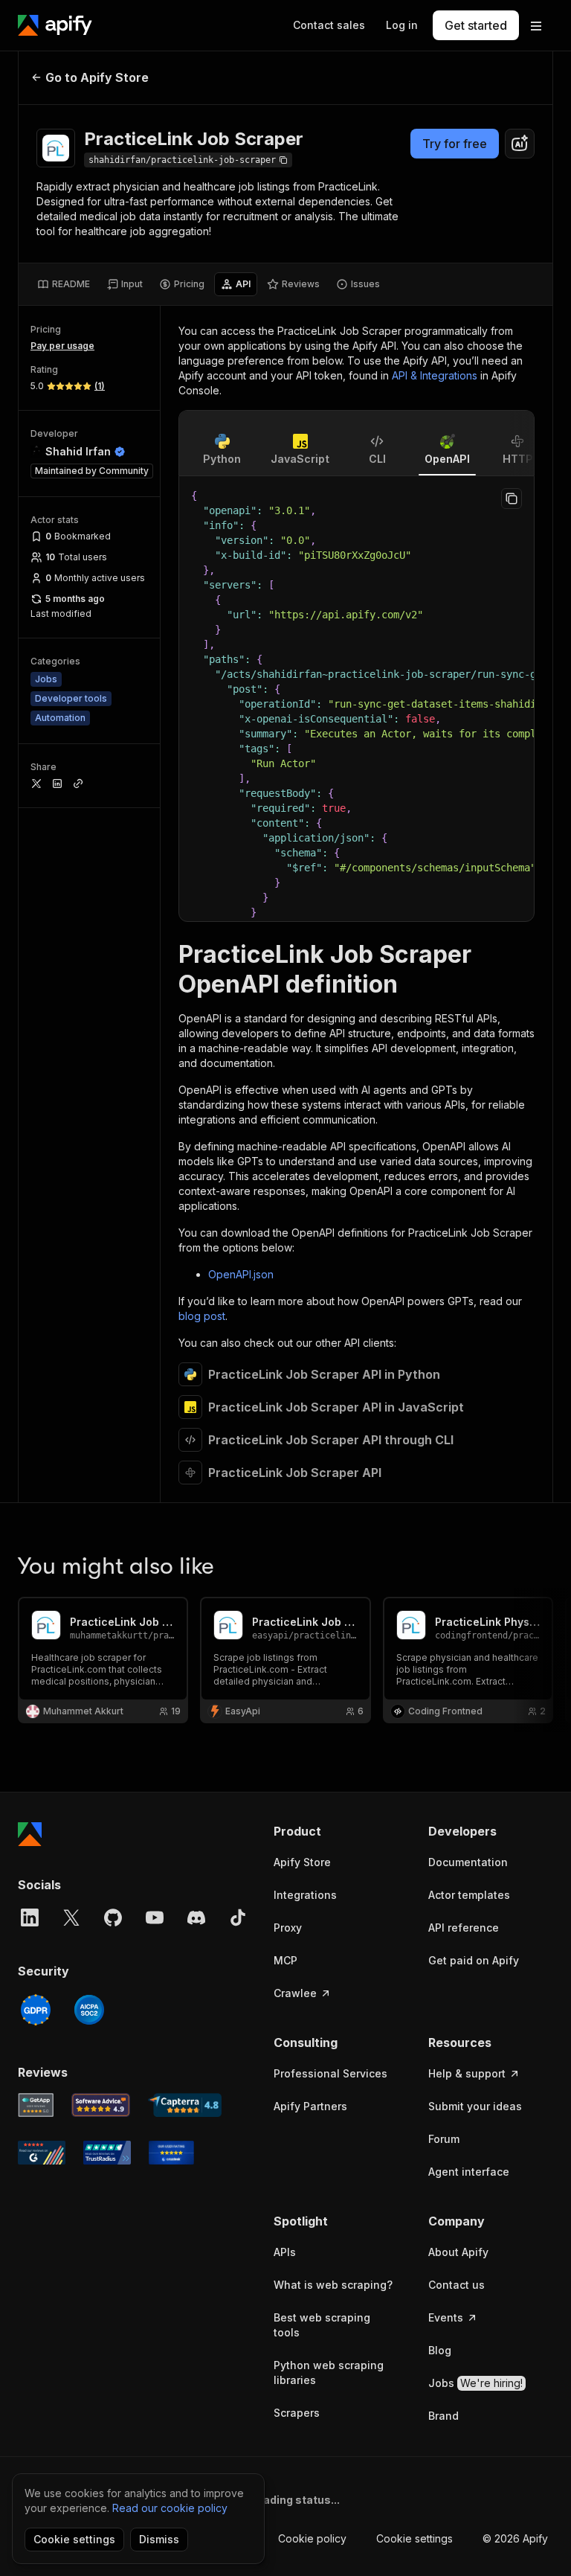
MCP (285, 1960)
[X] (71, 1917)
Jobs (475, 2383)
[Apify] (55, 25)
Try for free (455, 144)
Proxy (288, 1928)
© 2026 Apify (515, 2538)
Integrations (305, 1895)
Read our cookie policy (170, 2508)
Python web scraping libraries (329, 2372)
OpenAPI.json (241, 1274)
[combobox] (520, 144)
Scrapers (297, 2413)
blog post (202, 1316)
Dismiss (159, 2539)
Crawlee (295, 1993)
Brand (443, 2416)
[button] (336, 1831)
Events (446, 2317)
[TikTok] (238, 1917)
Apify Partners (310, 2106)
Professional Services (330, 2073)
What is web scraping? (333, 2285)
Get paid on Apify (474, 1960)
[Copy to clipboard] (512, 499)
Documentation (468, 1862)
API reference (464, 1928)
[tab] (64, 284)
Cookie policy (312, 2538)
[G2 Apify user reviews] (42, 2153)
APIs (285, 2252)
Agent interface (469, 2172)
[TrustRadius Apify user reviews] (107, 2153)
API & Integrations (435, 375)
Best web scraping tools (322, 2325)
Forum (444, 2139)
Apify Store (302, 1862)
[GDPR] (36, 2010)
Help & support (467, 2073)
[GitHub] (113, 1917)
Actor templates (469, 1895)
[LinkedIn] (30, 1917)
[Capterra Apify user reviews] (185, 2105)
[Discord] (196, 1917)
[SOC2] (89, 2010)
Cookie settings (414, 2538)
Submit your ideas (475, 2106)
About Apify (458, 2252)
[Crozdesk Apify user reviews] (171, 2153)
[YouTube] (155, 1917)
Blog (440, 2350)
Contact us (457, 2285)
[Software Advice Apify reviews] (101, 2105)
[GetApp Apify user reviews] (36, 2105)
